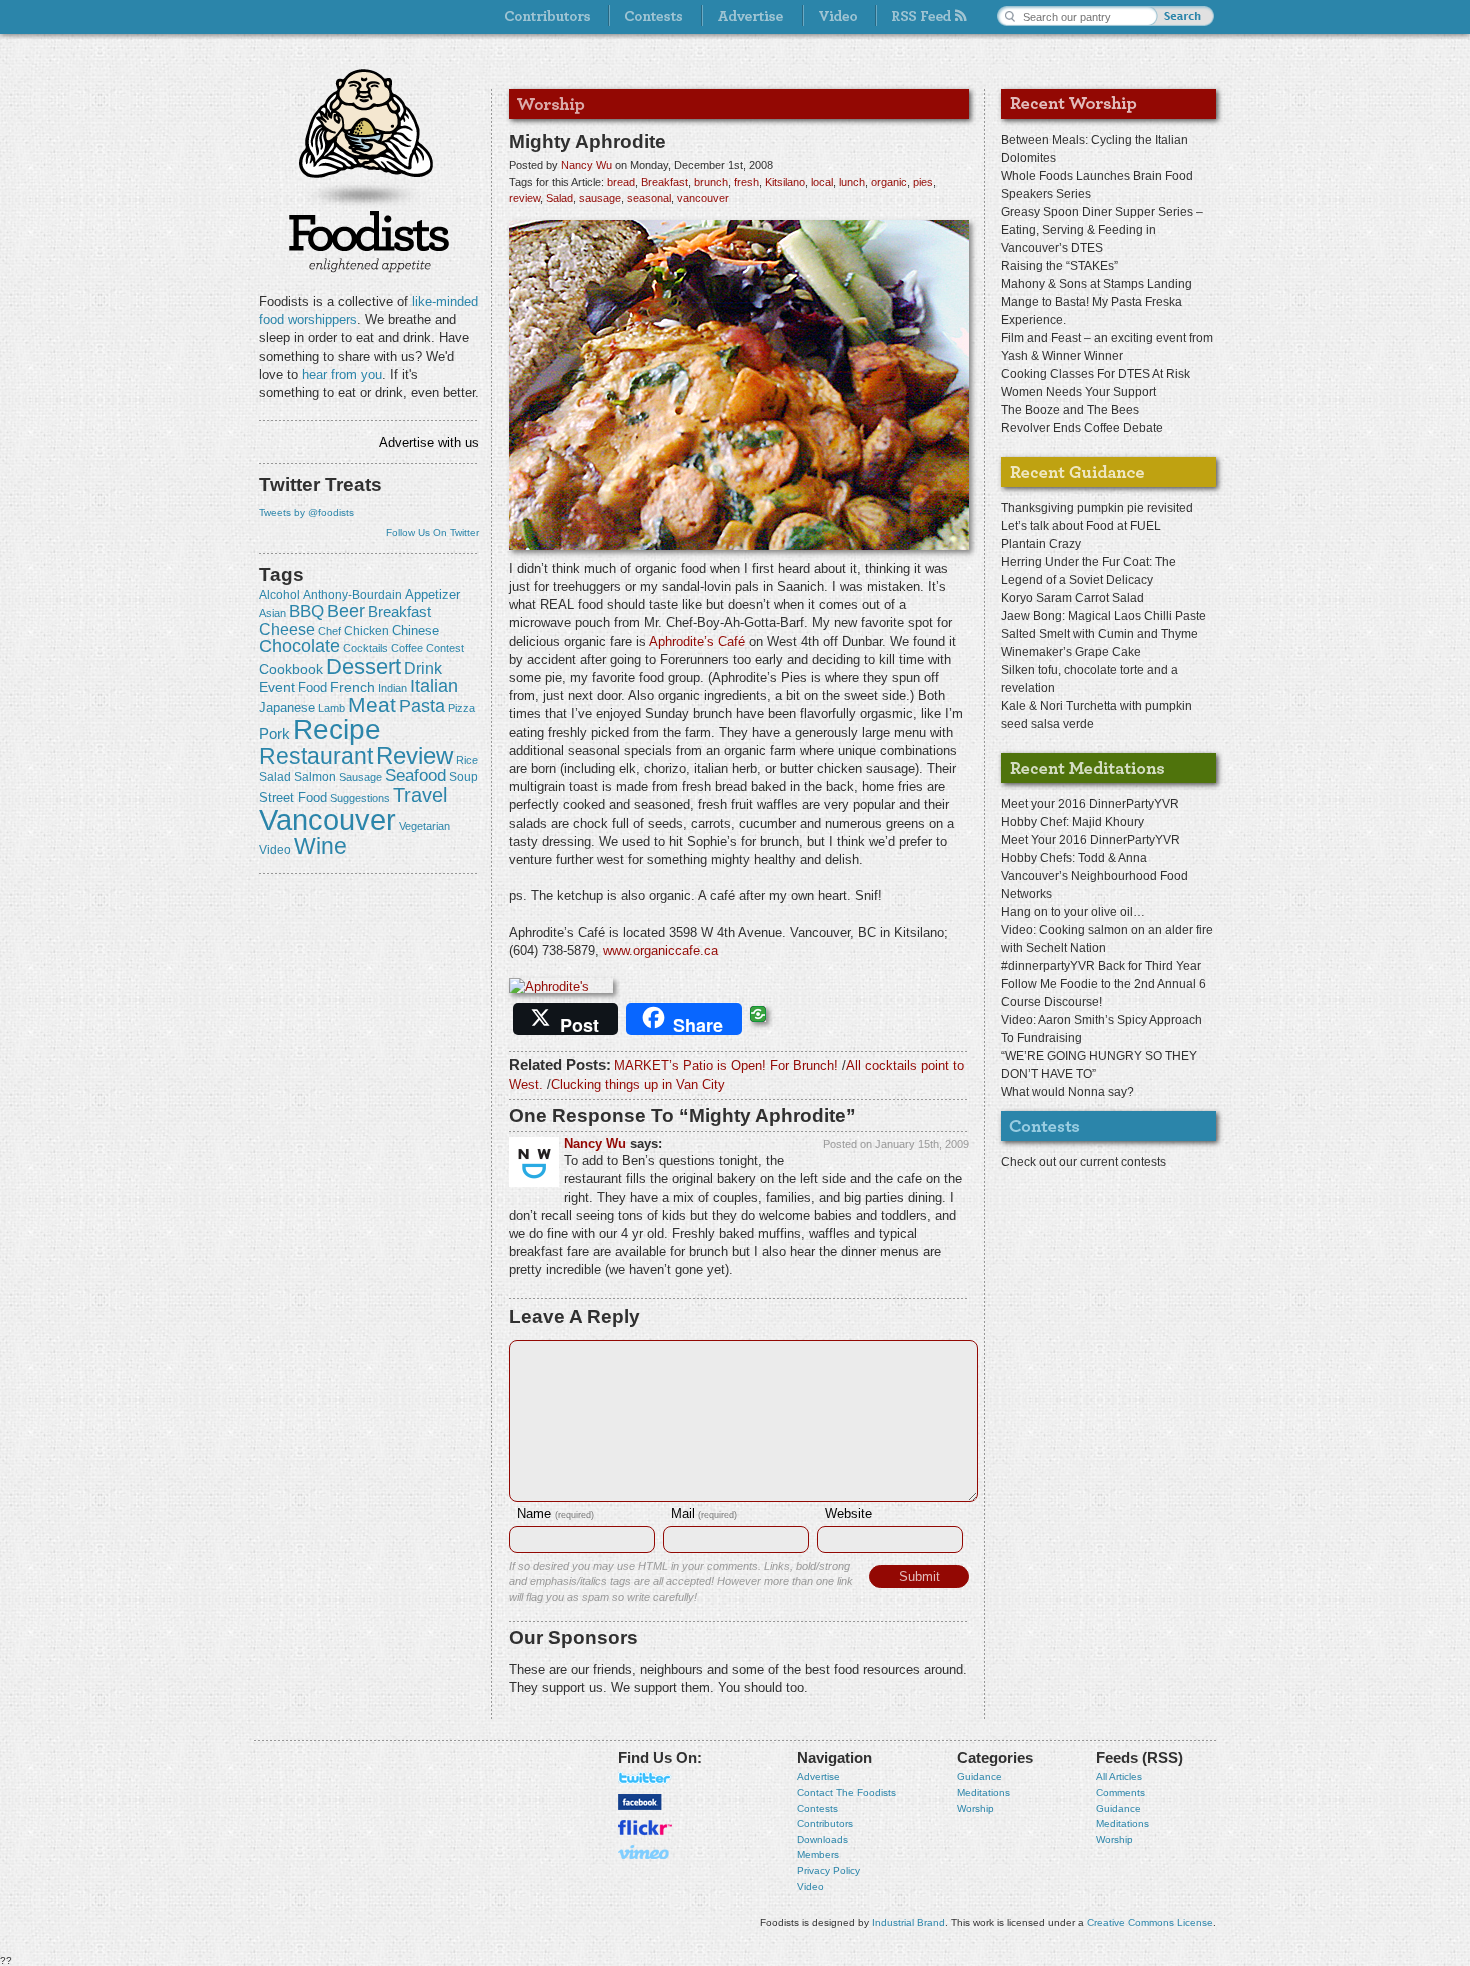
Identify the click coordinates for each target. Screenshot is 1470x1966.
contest (445, 648)
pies (923, 182)
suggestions (360, 798)
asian (272, 613)
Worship (975, 1808)
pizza (461, 708)
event (277, 687)
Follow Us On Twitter (432, 532)
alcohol (279, 595)
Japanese (287, 707)
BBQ (306, 611)
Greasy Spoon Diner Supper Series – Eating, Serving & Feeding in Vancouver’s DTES (1102, 230)
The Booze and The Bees (1070, 410)
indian (392, 688)
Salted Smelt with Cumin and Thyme (1099, 634)
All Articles (1119, 1776)
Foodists (369, 240)
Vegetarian (424, 826)
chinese (415, 631)
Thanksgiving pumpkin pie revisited (1097, 508)
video (275, 850)
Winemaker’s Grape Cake (1071, 652)
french (352, 687)
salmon (315, 777)
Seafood (415, 775)
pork (274, 734)
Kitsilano (785, 182)
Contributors (825, 1823)
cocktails (365, 648)
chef (329, 631)
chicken (366, 631)
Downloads (822, 1839)
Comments (1120, 1792)
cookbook (291, 669)
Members (818, 1854)
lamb (331, 708)
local (822, 182)
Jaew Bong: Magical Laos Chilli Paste (1103, 616)
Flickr (645, 1827)
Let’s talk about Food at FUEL (1081, 526)
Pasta (422, 706)
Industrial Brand (908, 1922)
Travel (420, 794)
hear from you (342, 374)
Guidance (979, 1776)
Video (810, 1886)
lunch (852, 182)
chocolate (299, 645)
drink (423, 668)
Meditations (983, 1792)
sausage (360, 777)
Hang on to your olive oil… (1073, 912)
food (312, 687)
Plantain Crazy (1041, 544)
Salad (275, 777)
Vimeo (645, 1852)
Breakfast (399, 611)
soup (463, 777)
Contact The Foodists (846, 1792)
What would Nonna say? (1067, 1092)
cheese (287, 629)
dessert (363, 666)
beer (346, 611)
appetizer (432, 594)
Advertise (818, 1776)
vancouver (327, 819)
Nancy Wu (586, 165)
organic (889, 182)
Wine (320, 846)
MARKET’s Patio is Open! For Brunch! (726, 1065)
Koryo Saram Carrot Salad (1072, 598)
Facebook (640, 1802)
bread (621, 182)
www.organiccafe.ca (660, 950)
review (414, 755)
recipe (337, 729)
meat (372, 704)
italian (434, 686)
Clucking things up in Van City (638, 1084)
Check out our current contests (1083, 1162)
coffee (407, 648)
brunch (711, 182)
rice (467, 760)
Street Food (293, 798)
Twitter (645, 1778)
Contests (817, 1808)
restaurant (316, 756)
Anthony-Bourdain (352, 595)
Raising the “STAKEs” (1059, 266)
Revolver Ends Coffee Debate (1082, 428)
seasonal (649, 198)
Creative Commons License (1150, 1922)
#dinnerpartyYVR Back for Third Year (1101, 966)
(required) (555, 1515)
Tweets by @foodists (306, 512)
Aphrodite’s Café (697, 641)
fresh (746, 182)
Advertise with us (429, 442)
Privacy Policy (828, 1870)
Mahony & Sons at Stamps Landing (1096, 284)
